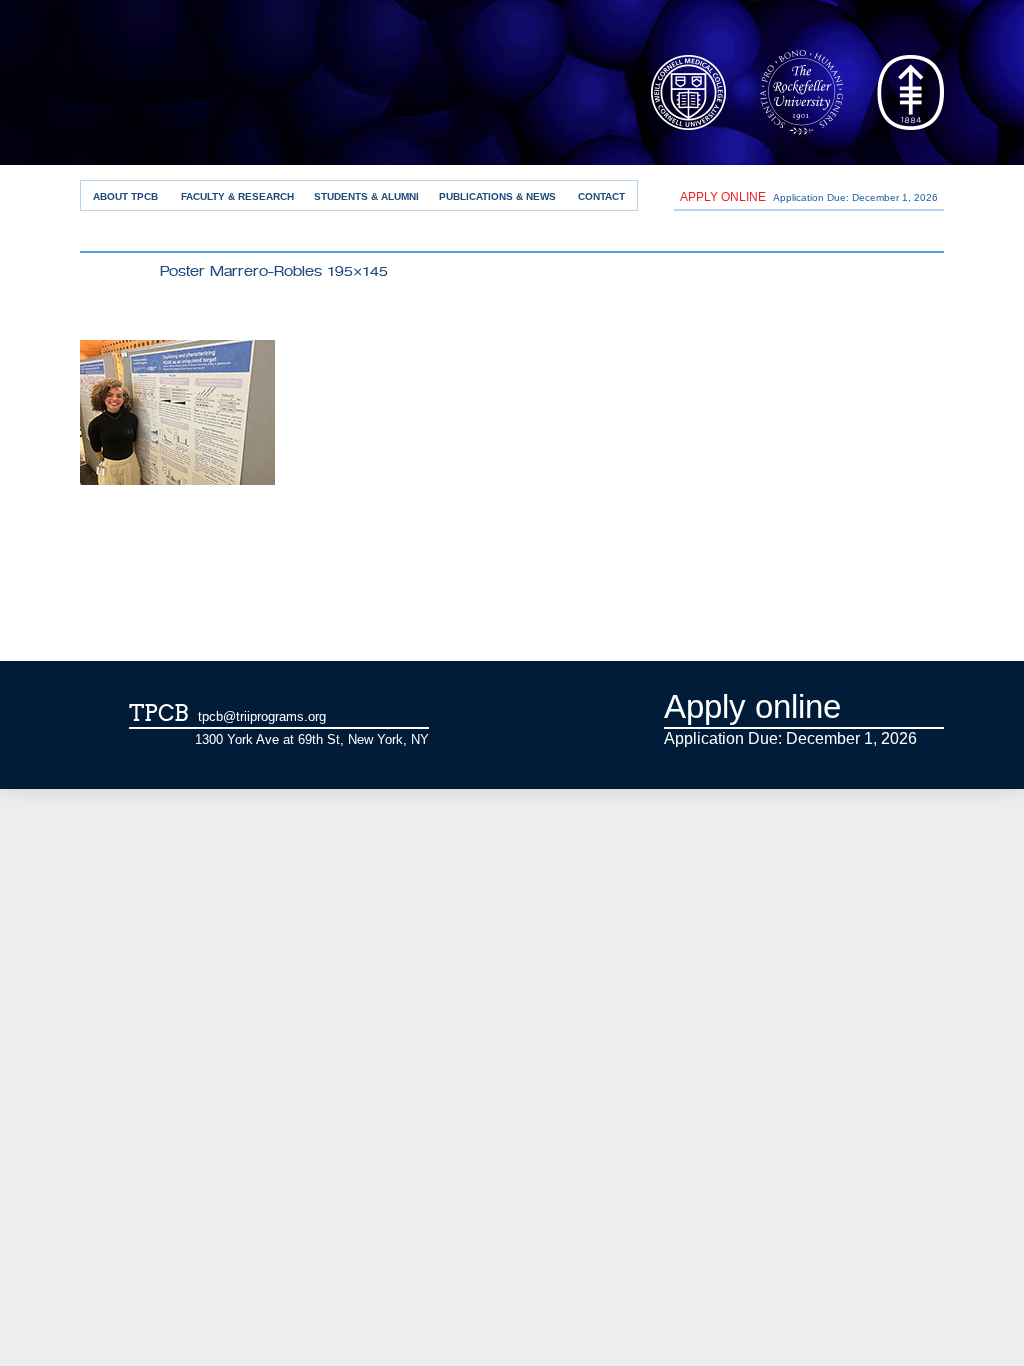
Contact (601, 196)
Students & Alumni (366, 196)
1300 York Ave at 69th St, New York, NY (312, 739)
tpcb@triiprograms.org (262, 716)
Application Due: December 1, (809, 197)
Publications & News (497, 196)
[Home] (255, 103)
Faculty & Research (237, 196)
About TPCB (125, 196)
